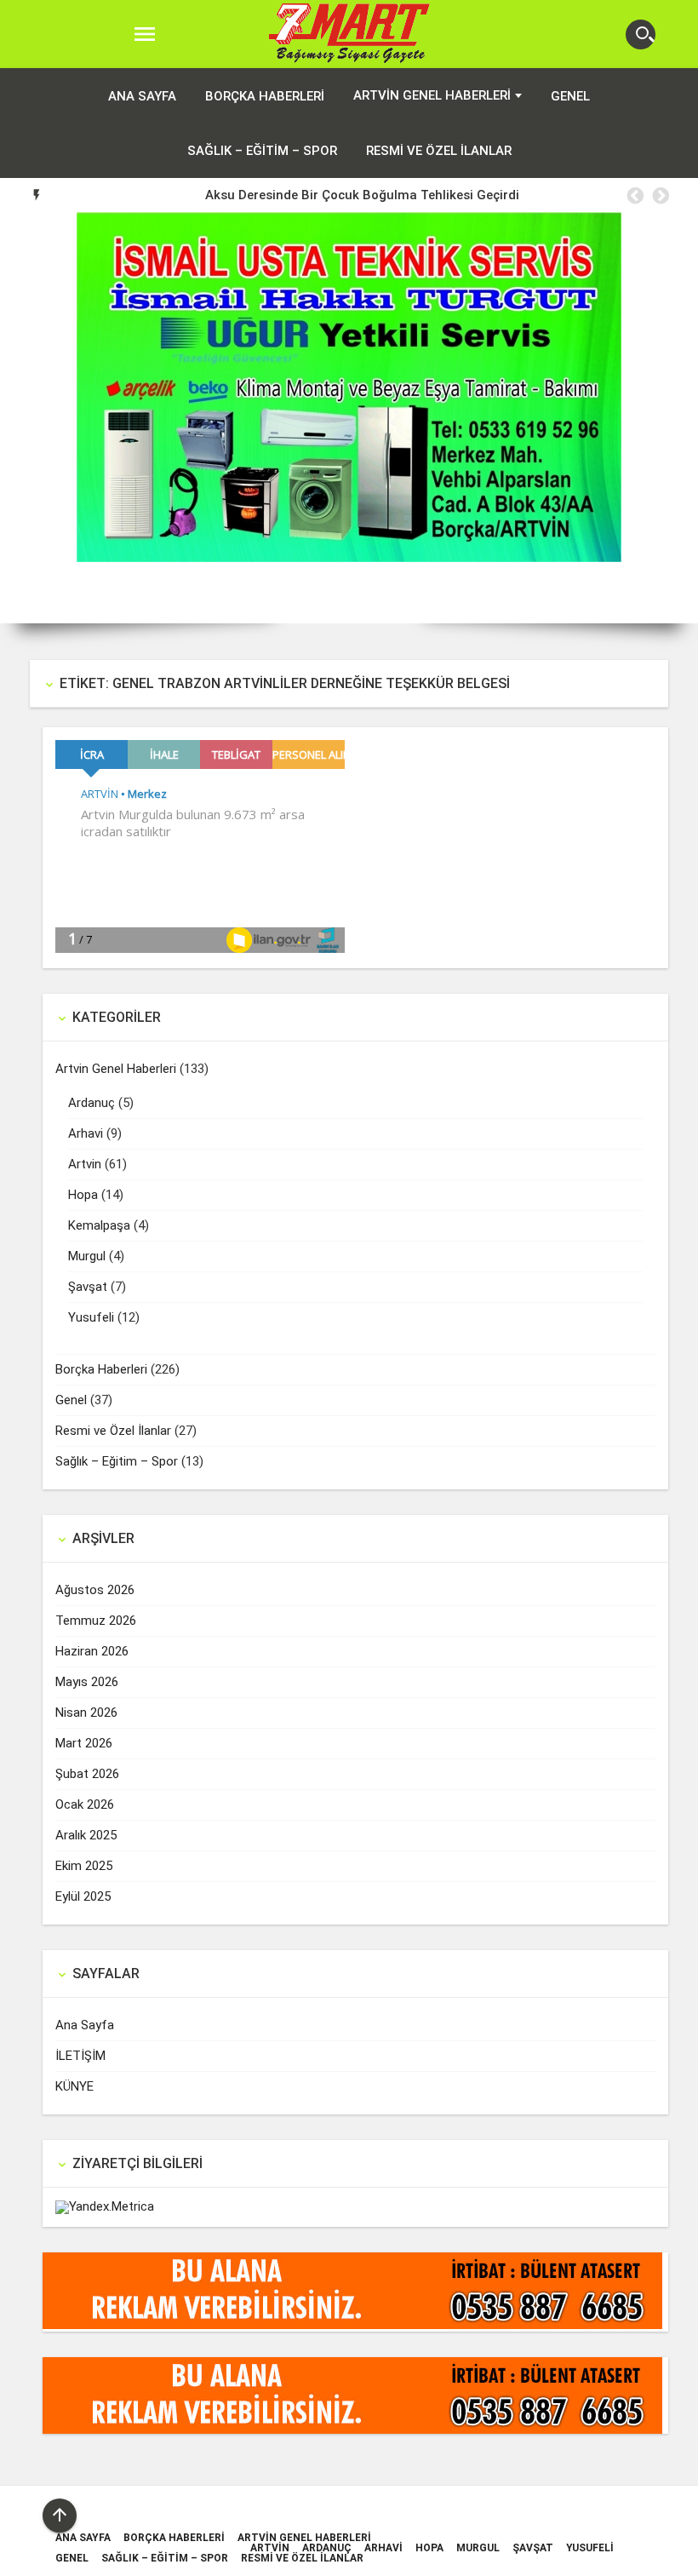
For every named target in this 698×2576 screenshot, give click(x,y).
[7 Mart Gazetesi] (349, 34)
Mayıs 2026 (87, 1682)
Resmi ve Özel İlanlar (439, 151)
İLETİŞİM (80, 2056)
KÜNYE (74, 2086)
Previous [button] (634, 196)
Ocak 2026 (85, 1804)
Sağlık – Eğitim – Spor (262, 151)
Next (672, 418)
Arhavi (86, 1133)
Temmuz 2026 (96, 1621)
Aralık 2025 (86, 1835)
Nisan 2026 (86, 1713)
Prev (26, 418)
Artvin (85, 1164)
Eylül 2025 (83, 1896)
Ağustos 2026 (95, 1590)
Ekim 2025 (84, 1866)
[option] (362, 195)
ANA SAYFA (142, 96)
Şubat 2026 (87, 1774)
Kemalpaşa (99, 1225)
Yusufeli (91, 1317)
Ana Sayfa (85, 2025)
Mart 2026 (84, 1743)
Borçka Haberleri (265, 96)
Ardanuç (92, 1103)
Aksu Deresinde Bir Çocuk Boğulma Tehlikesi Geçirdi (362, 195)
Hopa (83, 1195)
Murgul (87, 1256)
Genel (570, 96)
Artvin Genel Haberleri (432, 95)
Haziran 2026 (92, 1651)
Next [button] (660, 196)
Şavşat (88, 1287)
